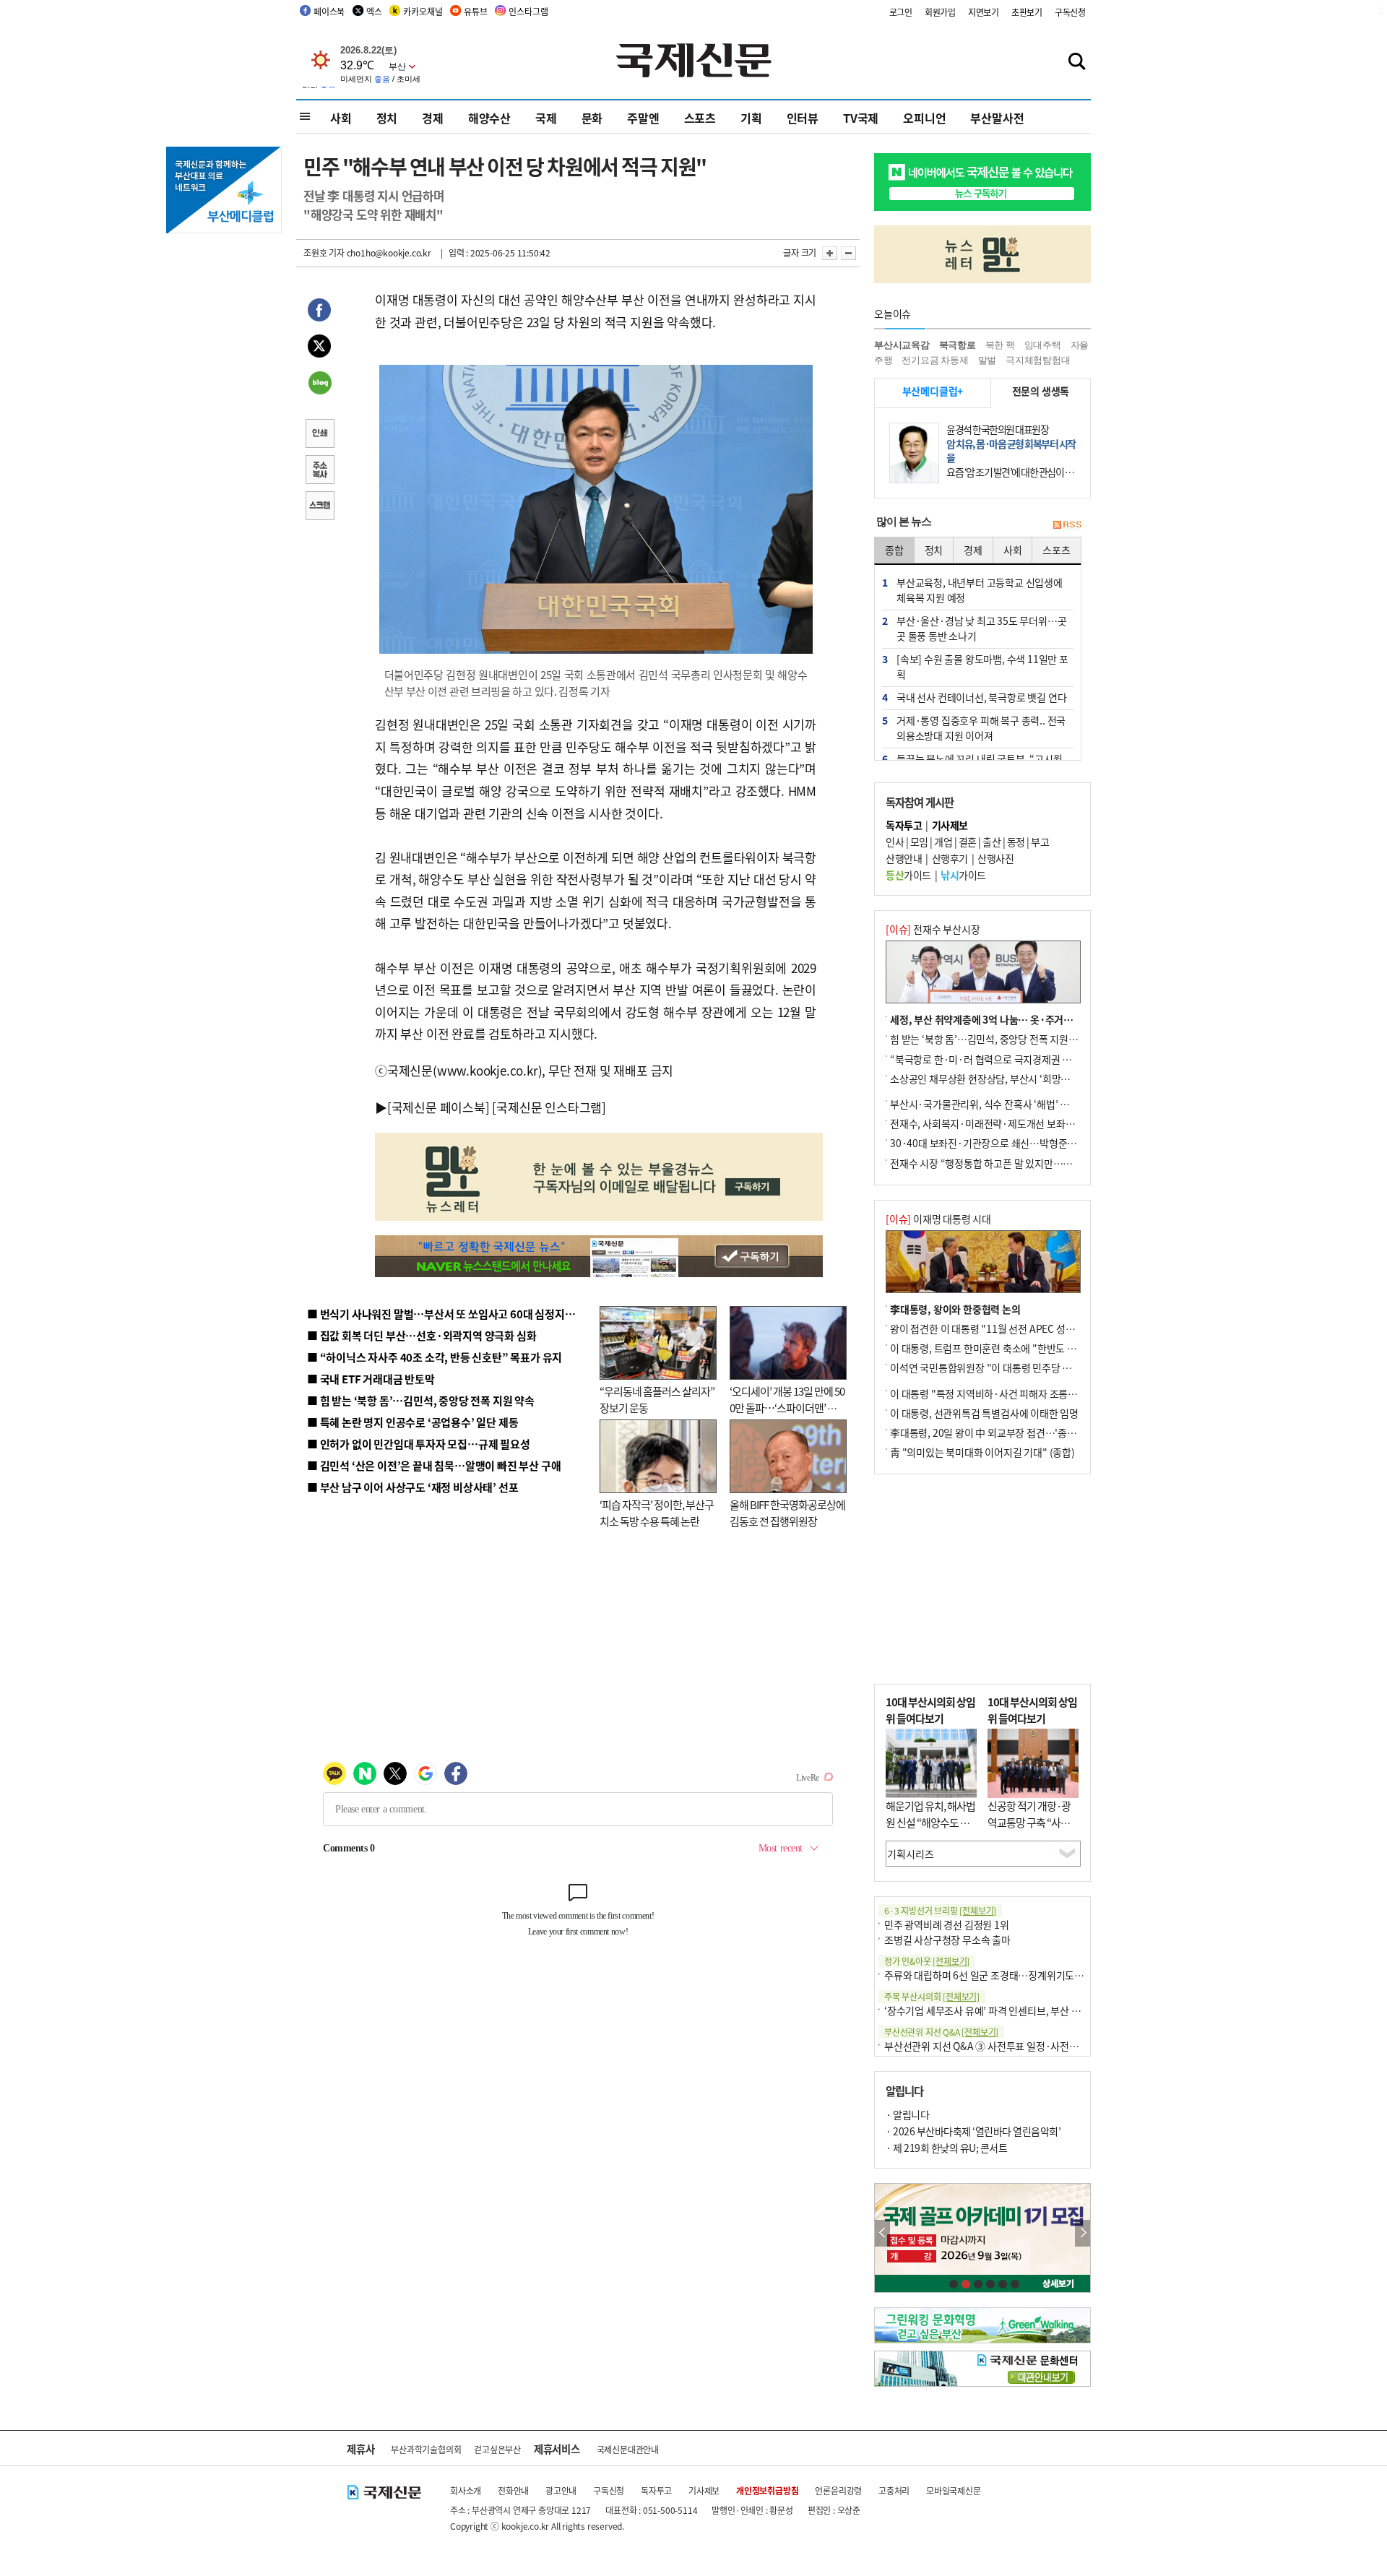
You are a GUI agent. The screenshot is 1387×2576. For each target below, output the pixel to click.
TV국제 (861, 118)
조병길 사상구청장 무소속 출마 (947, 1940)
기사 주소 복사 (319, 471)
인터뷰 (803, 118)
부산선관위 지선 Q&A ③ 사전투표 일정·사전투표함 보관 (1001, 2046)
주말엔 (643, 118)
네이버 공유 (319, 384)
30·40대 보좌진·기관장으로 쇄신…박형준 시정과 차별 (1004, 1143)
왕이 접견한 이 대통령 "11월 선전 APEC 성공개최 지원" (1004, 1328)
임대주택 (1043, 345)
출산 (991, 842)
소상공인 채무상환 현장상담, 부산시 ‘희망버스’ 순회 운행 (1007, 1079)
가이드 (908, 875)
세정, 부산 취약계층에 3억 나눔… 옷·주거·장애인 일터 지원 (1014, 1019)
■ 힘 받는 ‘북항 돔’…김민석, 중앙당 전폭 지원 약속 (421, 1400)
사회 (341, 118)
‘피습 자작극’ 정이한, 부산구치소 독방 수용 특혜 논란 (657, 1513)
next (1083, 2233)
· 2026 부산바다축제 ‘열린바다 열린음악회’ (973, 2131)
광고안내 (561, 2490)
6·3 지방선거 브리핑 (940, 1910)
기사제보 (704, 2490)
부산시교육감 (902, 345)
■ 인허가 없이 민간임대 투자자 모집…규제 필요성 (419, 1444)
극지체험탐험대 (1038, 360)
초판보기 (1027, 12)
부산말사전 (997, 118)
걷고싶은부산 (497, 2449)
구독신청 (1070, 12)
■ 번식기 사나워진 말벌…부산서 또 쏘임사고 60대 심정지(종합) (450, 1314)
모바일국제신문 (954, 2490)
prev (882, 2233)
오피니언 (924, 118)
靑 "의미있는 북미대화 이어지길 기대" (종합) (982, 1452)
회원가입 (940, 12)
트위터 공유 (319, 348)
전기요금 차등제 (935, 360)
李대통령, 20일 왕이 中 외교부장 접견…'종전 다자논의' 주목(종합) (1027, 1432)
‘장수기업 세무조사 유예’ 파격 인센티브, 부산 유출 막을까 (1002, 2010)
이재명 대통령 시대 (938, 1219)
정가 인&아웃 (927, 1961)
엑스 (374, 11)
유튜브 (475, 11)
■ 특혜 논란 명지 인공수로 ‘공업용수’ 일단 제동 (412, 1422)
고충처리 (894, 2490)
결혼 (968, 842)
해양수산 (489, 118)
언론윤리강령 (838, 2490)
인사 (895, 842)
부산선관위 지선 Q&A (941, 2032)
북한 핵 (1000, 345)
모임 (919, 842)
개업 (943, 842)
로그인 (901, 12)
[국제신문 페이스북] (438, 1107)
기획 (751, 118)
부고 (1040, 842)
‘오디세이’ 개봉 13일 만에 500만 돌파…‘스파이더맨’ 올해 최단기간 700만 (787, 1407)
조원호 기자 (324, 252)
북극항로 (958, 345)
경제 (433, 118)
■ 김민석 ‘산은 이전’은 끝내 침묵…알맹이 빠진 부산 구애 (434, 1465)
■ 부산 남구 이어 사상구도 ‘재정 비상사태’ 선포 (412, 1487)
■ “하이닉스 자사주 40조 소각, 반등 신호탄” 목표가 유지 (435, 1357)
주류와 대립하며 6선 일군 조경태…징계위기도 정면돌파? (1001, 1975)
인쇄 (319, 435)
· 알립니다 (907, 2114)
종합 (894, 550)
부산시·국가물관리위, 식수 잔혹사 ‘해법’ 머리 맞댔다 (999, 1104)
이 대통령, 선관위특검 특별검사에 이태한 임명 (984, 1413)
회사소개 (466, 2490)
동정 (1016, 842)
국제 (546, 118)
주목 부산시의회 (932, 1996)
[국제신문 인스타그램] (549, 1107)
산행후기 (950, 858)
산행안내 (904, 858)
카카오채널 (423, 11)
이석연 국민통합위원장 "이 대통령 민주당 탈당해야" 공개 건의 (1017, 1367)
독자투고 (656, 2490)
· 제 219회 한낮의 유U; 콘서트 (946, 2148)
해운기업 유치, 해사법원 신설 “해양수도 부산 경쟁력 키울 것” (930, 1822)
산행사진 (995, 858)
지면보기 (984, 12)
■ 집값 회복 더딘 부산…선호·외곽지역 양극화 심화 (422, 1335)
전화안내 (513, 2490)
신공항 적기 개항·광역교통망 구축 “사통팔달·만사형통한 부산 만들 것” (1033, 1830)
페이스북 (329, 11)
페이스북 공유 (319, 312)
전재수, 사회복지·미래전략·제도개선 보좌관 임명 (993, 1123)
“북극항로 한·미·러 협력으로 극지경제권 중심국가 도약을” (1012, 1059)
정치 (387, 118)
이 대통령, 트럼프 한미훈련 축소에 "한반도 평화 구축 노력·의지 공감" (1033, 1348)
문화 (592, 118)
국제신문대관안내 (628, 2449)
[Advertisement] (982, 1579)
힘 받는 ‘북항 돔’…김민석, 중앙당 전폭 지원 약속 (989, 1039)
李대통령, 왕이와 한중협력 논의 (955, 1309)
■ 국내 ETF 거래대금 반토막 (371, 1379)
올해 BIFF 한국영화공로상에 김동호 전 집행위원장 (787, 1513)
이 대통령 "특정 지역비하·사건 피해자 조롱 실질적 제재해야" (1016, 1393)
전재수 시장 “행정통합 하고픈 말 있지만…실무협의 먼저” (1008, 1163)
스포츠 (700, 118)
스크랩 (319, 507)
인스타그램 (528, 11)
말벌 (988, 360)
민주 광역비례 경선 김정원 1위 (947, 1924)
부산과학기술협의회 (426, 2449)
